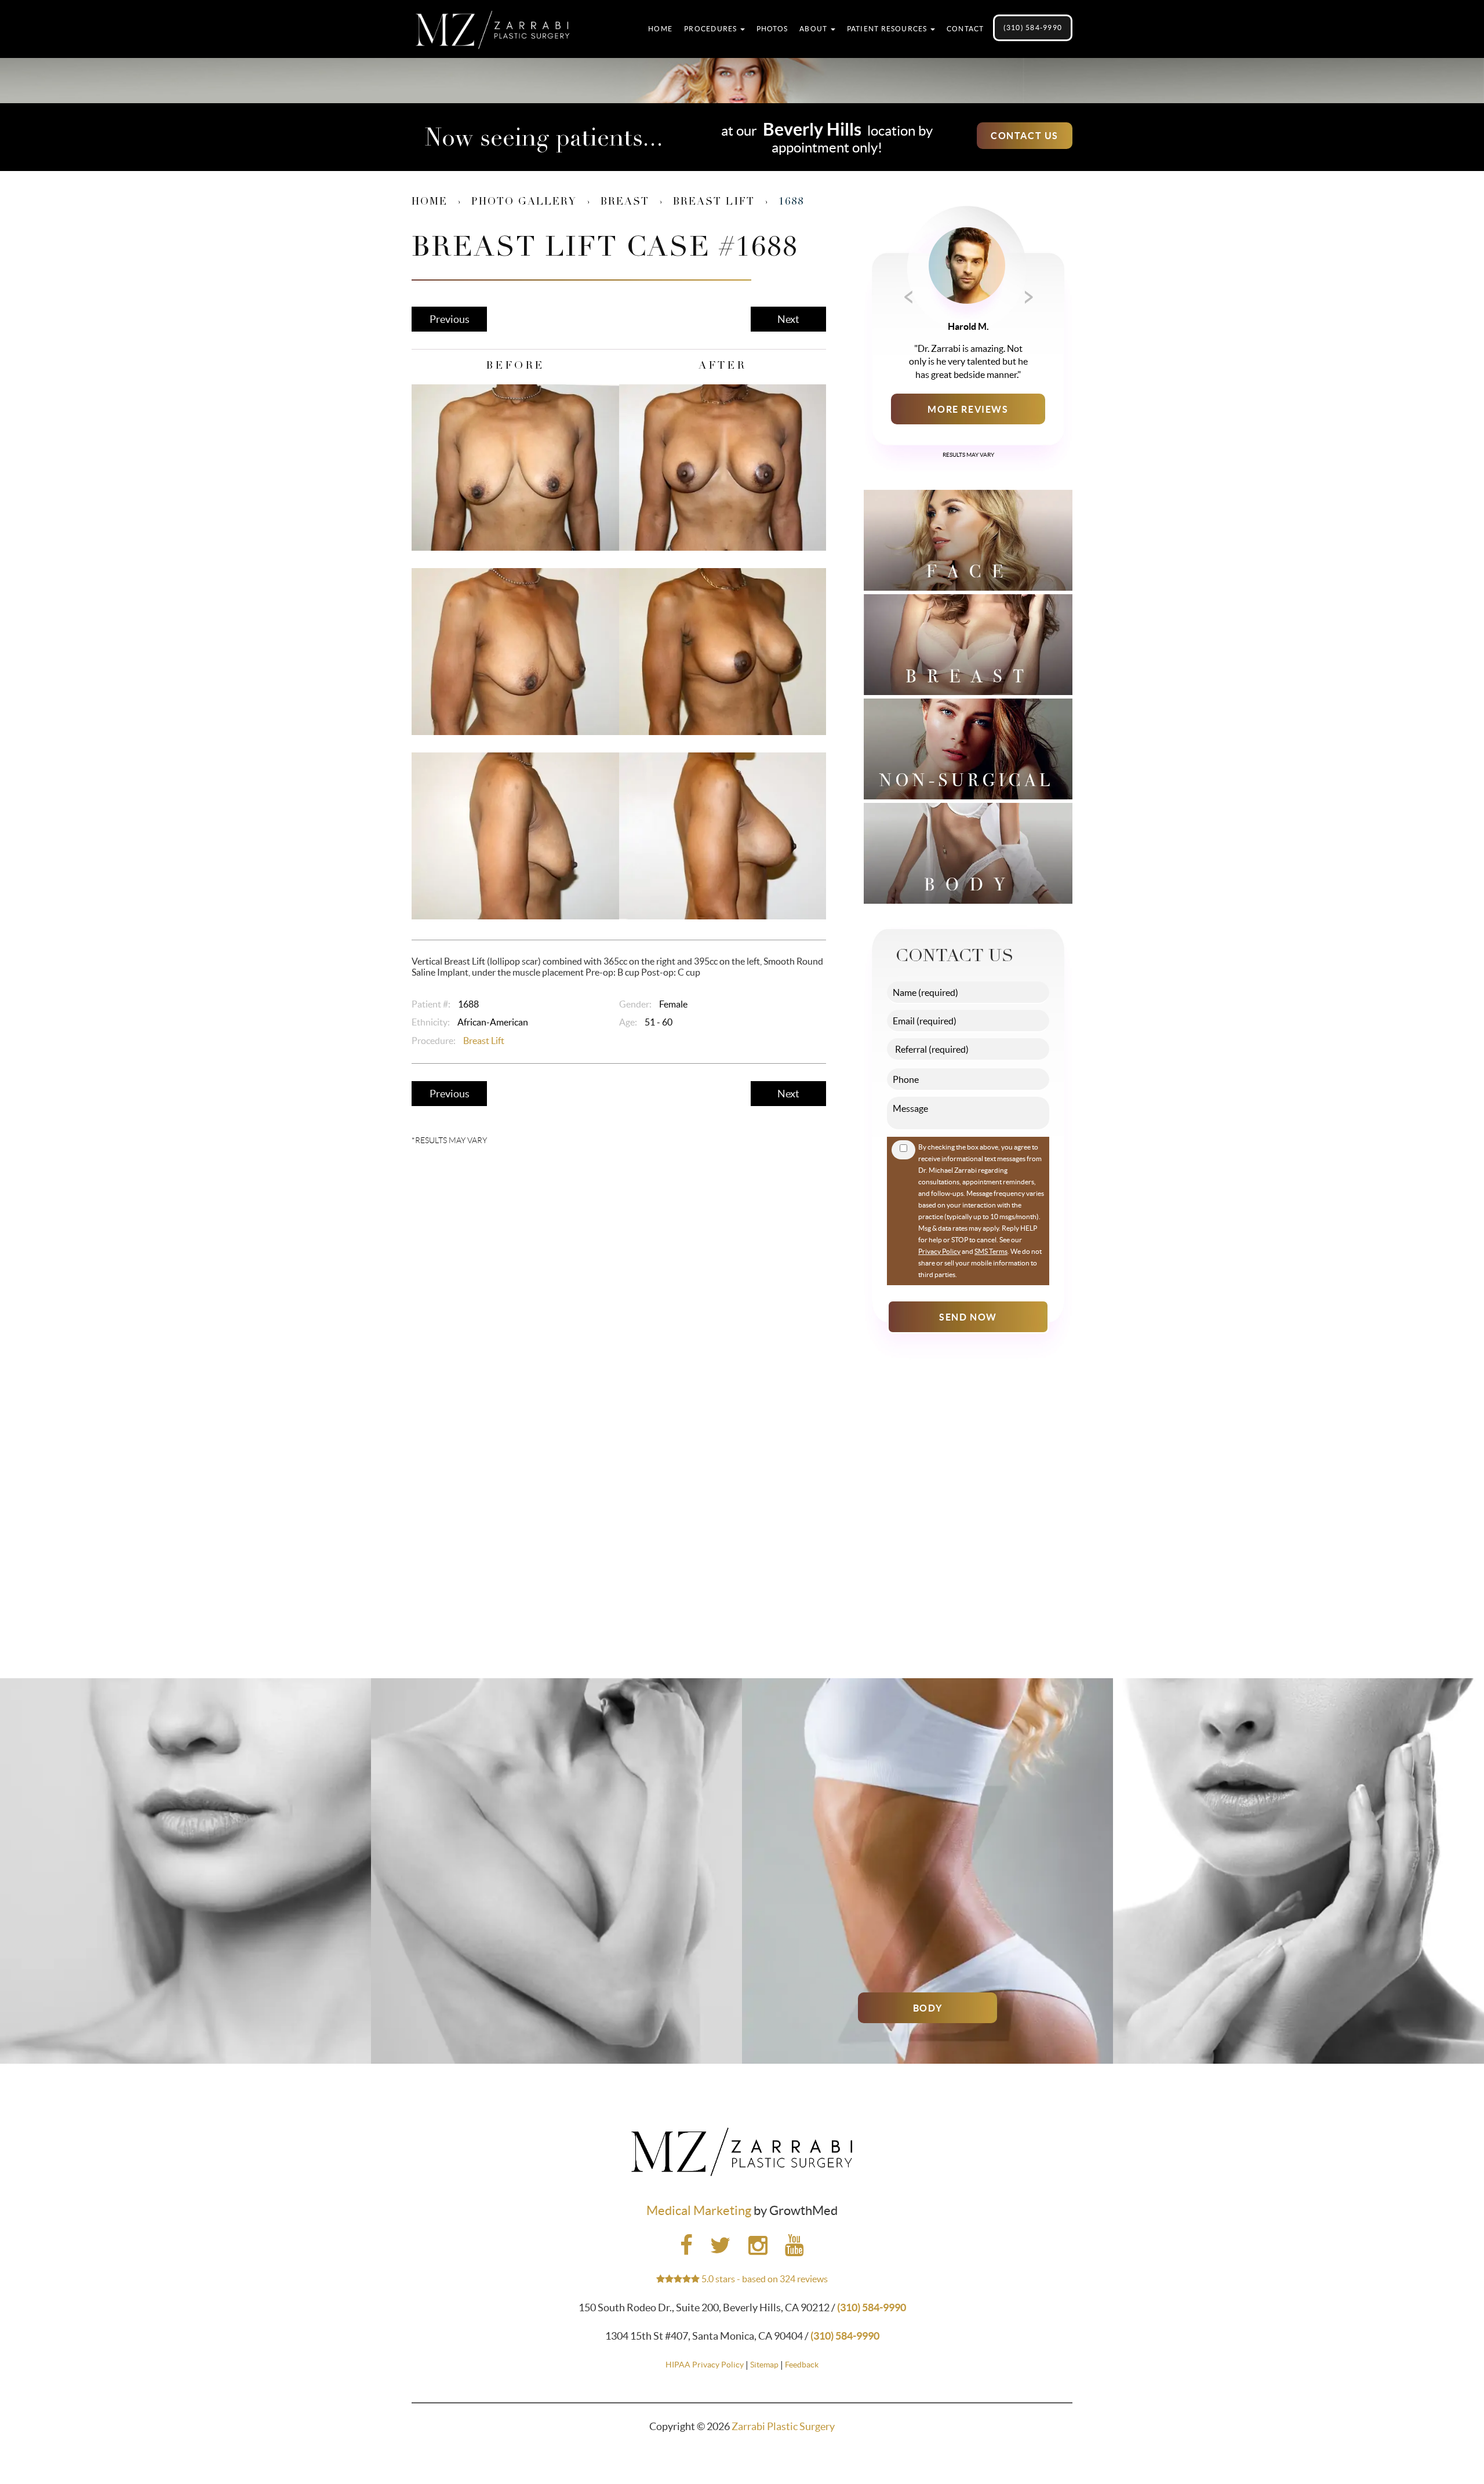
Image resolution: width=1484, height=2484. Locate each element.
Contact (965, 29)
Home (660, 29)
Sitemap (764, 2365)
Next (788, 319)
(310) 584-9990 (1033, 28)
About (814, 29)
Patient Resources (888, 29)
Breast (625, 202)
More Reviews (968, 409)
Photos (772, 29)
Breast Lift (714, 202)
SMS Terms (991, 1251)
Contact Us (1025, 136)
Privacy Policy (939, 1251)
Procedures (712, 29)
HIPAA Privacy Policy (705, 2365)
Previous (450, 319)
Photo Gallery (524, 202)
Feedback (802, 2365)
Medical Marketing (699, 2210)
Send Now (968, 1317)
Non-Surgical (185, 2008)
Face (1298, 2008)
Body (927, 2008)
